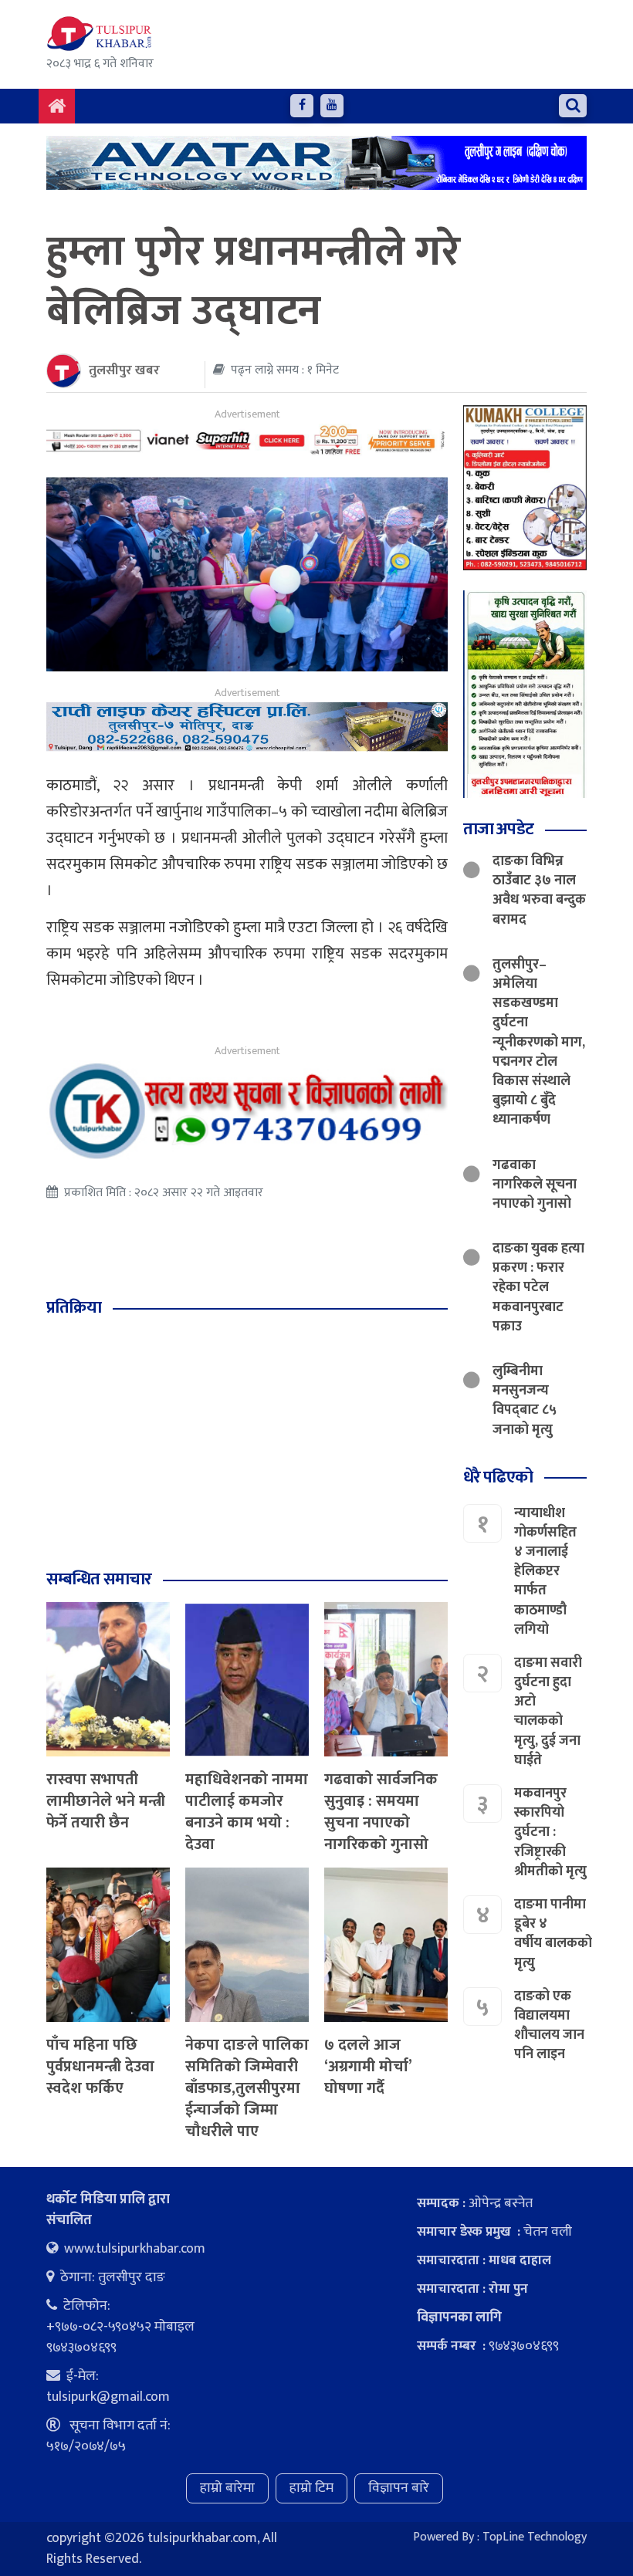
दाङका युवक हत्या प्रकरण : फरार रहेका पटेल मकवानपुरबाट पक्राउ (538, 1288)
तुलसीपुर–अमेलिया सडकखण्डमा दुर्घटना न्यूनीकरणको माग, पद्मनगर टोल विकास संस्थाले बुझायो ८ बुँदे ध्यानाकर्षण (539, 1043)
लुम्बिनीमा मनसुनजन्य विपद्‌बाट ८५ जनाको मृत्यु (525, 1401)
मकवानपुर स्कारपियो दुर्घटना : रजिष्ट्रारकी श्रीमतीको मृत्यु (550, 1832)
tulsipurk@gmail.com (108, 2397)
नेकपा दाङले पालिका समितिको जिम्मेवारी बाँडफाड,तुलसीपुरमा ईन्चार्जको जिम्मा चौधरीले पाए (247, 2088)
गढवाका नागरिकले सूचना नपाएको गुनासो (535, 1185)
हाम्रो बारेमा (227, 2488)
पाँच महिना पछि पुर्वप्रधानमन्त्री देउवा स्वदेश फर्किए (100, 2067)
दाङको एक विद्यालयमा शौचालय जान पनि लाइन (549, 2026)
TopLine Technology (535, 2537)
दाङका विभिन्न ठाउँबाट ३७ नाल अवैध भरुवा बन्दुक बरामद (539, 891)
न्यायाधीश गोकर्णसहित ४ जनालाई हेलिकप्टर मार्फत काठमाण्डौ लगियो (545, 1572)
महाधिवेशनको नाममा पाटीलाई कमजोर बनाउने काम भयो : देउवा (247, 1812)
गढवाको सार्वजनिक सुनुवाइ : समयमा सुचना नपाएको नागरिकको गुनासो (381, 1812)
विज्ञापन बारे (399, 2488)
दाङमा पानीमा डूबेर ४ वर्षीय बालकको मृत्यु (553, 1934)
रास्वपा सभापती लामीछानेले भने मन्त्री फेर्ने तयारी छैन (106, 1801)
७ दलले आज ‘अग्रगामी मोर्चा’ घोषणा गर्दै (368, 2067)
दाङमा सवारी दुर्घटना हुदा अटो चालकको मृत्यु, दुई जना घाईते (548, 1712)
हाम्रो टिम (311, 2488)
